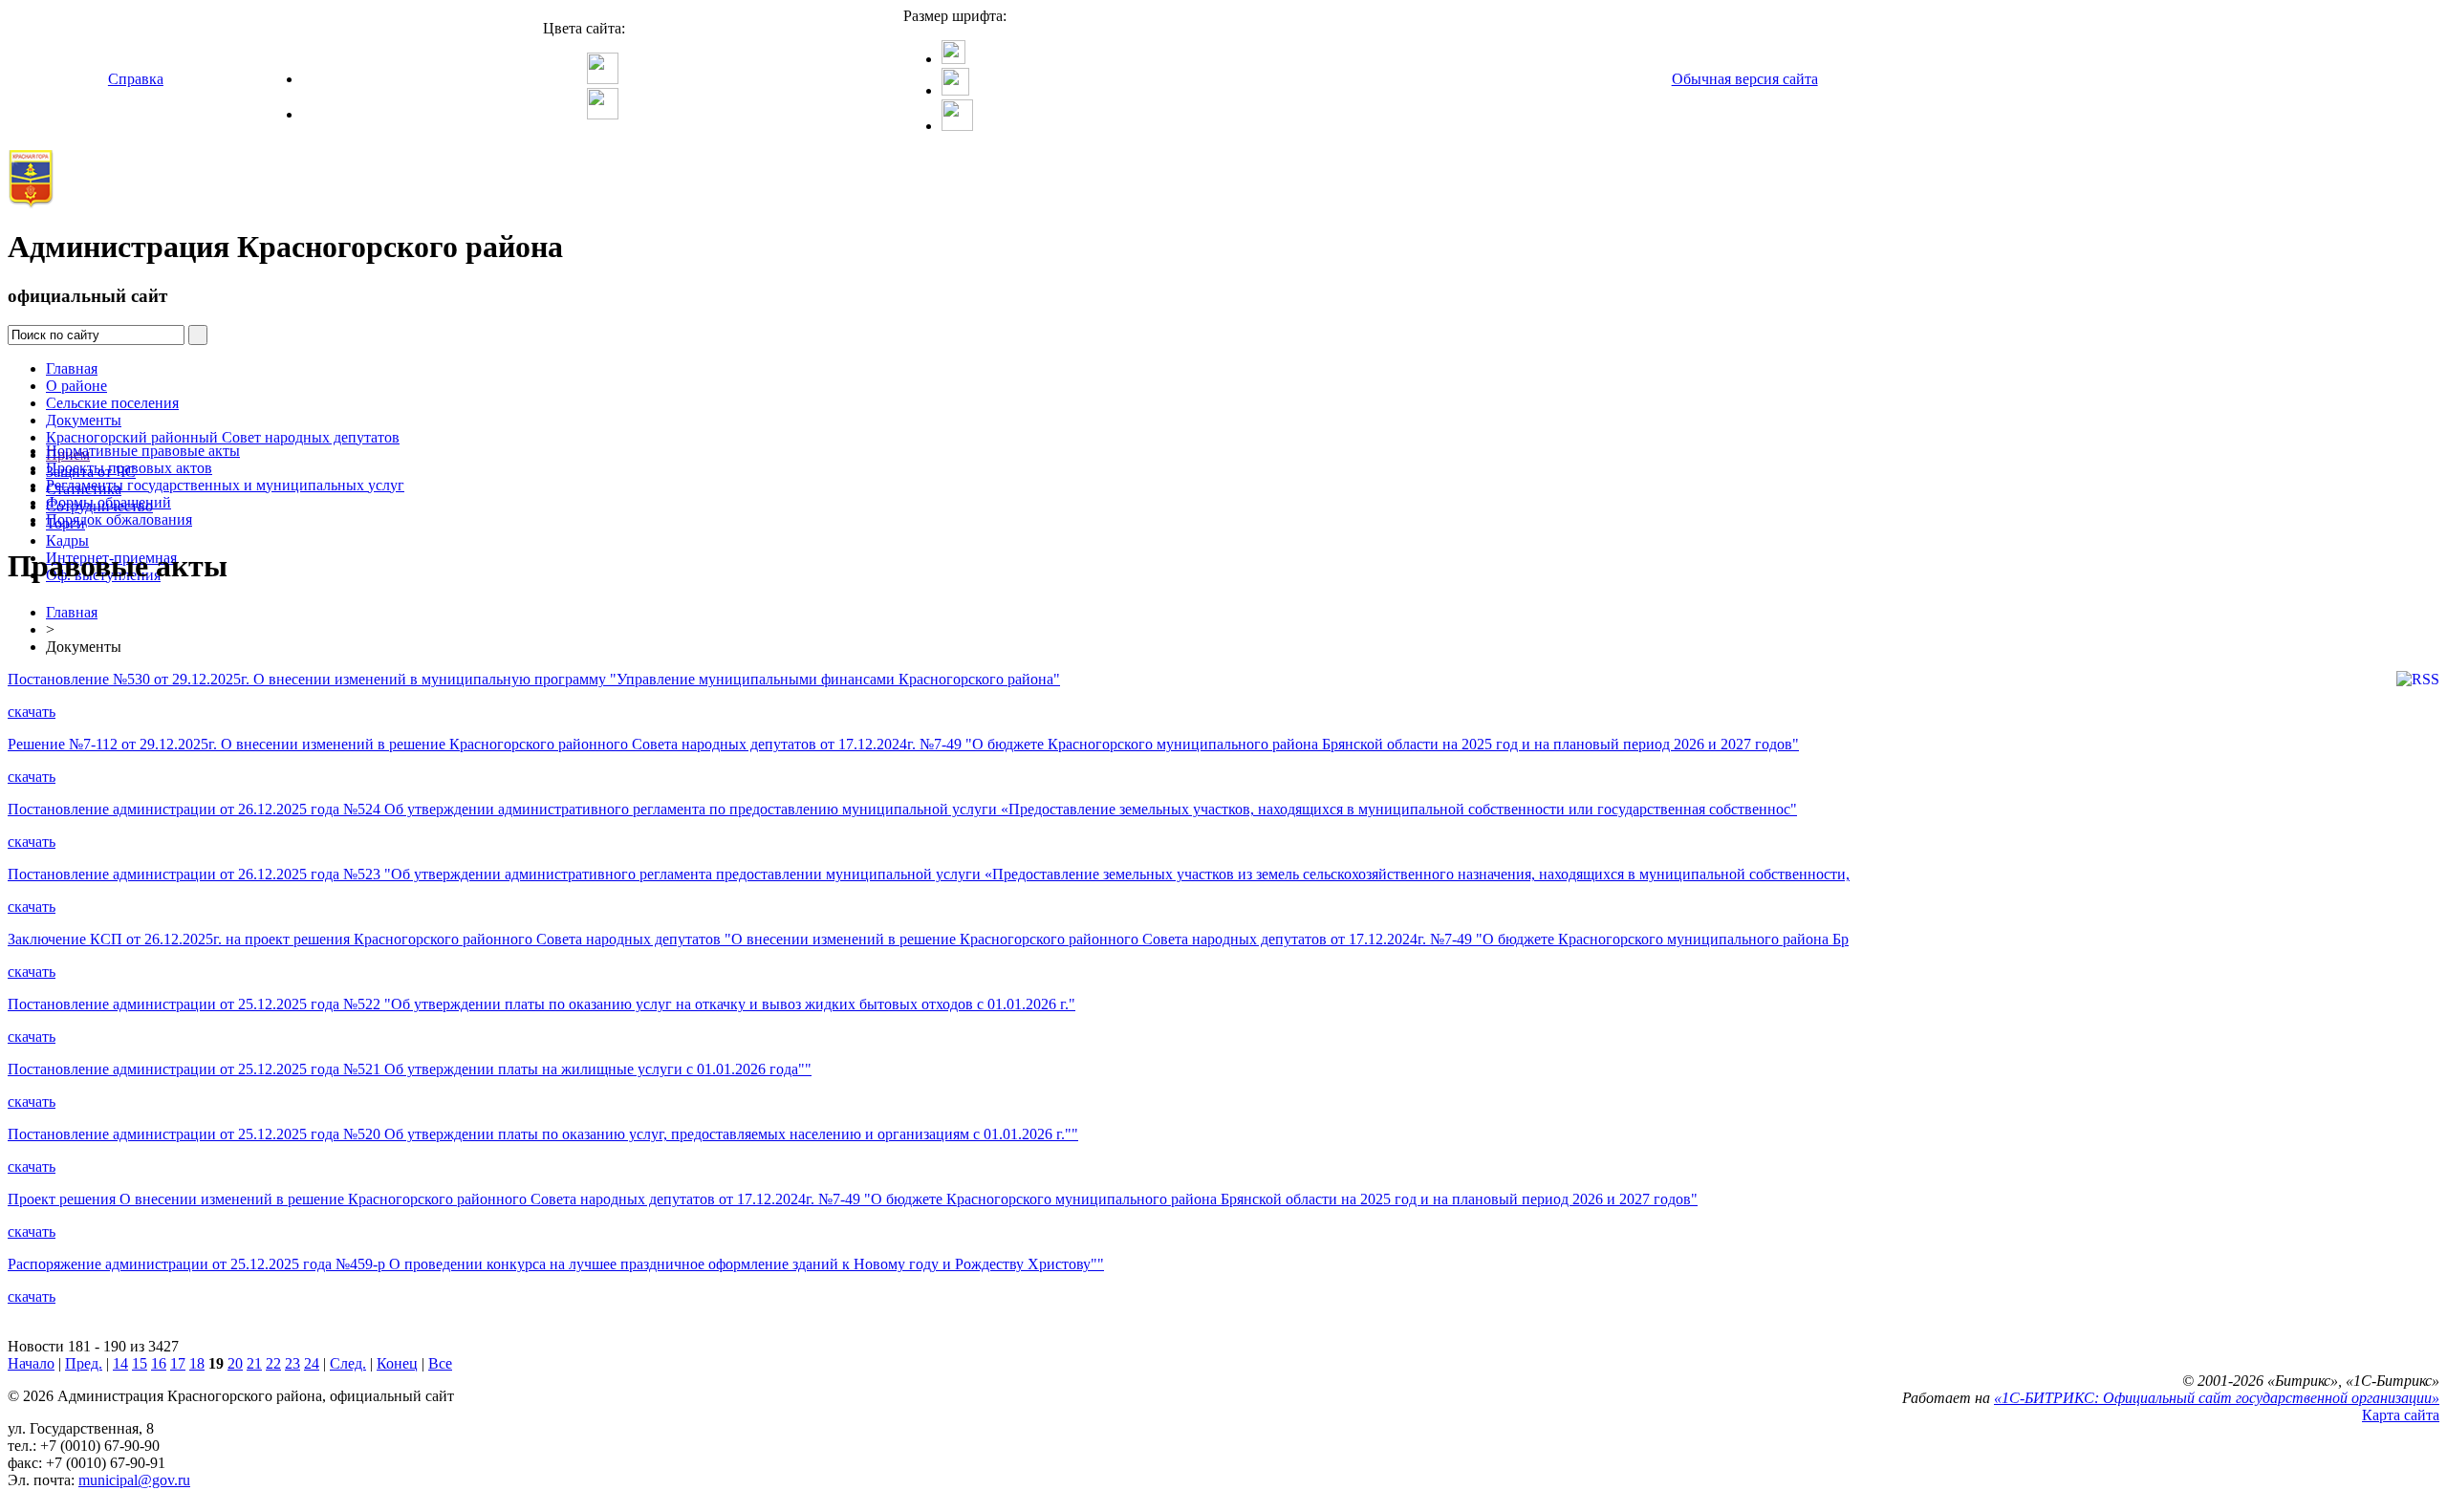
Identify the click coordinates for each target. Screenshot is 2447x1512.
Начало (31, 1363)
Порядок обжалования (119, 519)
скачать (32, 712)
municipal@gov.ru (134, 1480)
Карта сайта (2401, 1415)
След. (348, 1363)
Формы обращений (108, 502)
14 (120, 1363)
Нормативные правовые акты (143, 451)
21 (254, 1363)
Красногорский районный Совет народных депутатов (223, 437)
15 (140, 1363)
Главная (72, 368)
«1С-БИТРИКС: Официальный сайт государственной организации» (2217, 1398)
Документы (84, 420)
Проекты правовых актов (129, 468)
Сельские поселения (112, 403)
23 (292, 1363)
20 (235, 1363)
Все (440, 1363)
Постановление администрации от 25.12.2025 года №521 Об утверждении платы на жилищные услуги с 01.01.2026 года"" (410, 1069)
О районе (76, 386)
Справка (136, 79)
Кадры (67, 540)
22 (273, 1363)
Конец (397, 1363)
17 (178, 1363)
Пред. (84, 1363)
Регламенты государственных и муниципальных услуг (225, 485)
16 (159, 1363)
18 (197, 1363)
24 (312, 1363)
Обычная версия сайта (1745, 79)
